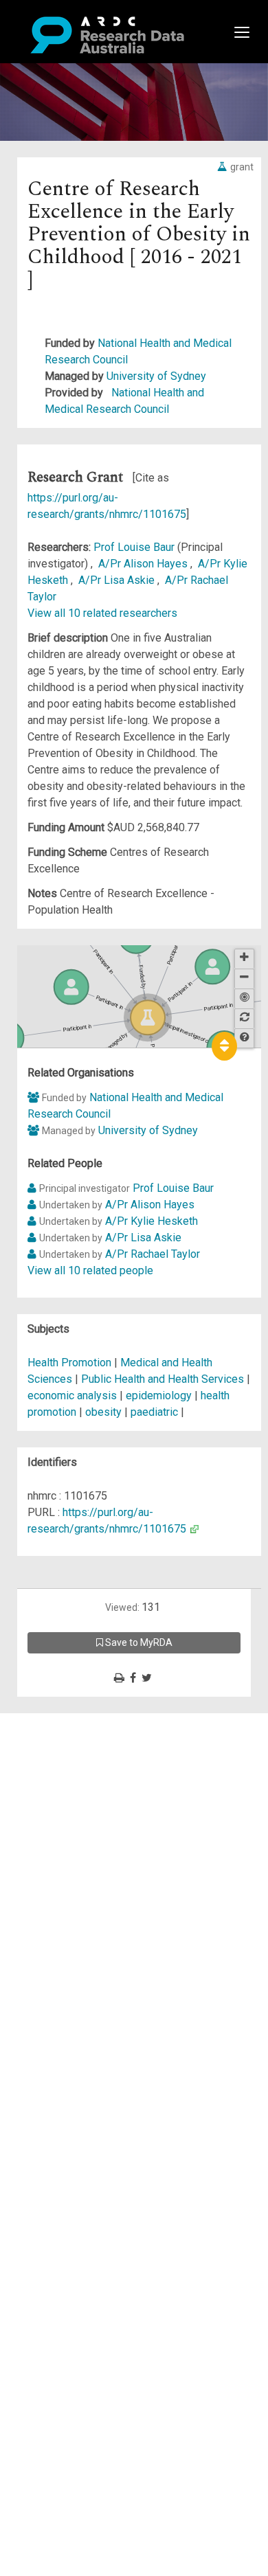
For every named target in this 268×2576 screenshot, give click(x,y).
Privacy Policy (77, 1861)
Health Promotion (71, 1363)
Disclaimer (68, 1771)
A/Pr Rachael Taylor (153, 1254)
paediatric (154, 1412)
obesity (103, 1412)
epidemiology (159, 1396)
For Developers (80, 1787)
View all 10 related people (90, 1270)
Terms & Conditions (90, 1845)
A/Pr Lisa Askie (118, 580)
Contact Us (69, 1754)
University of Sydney (156, 376)
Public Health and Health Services (164, 1379)
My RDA (62, 1738)
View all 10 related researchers (102, 613)
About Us (65, 1721)
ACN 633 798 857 (43, 1902)
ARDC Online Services (96, 1804)
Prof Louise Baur (135, 547)
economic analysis (72, 1396)
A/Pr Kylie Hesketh (152, 1221)
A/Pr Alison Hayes (144, 564)
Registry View (76, 1820)
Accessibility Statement (100, 1878)
